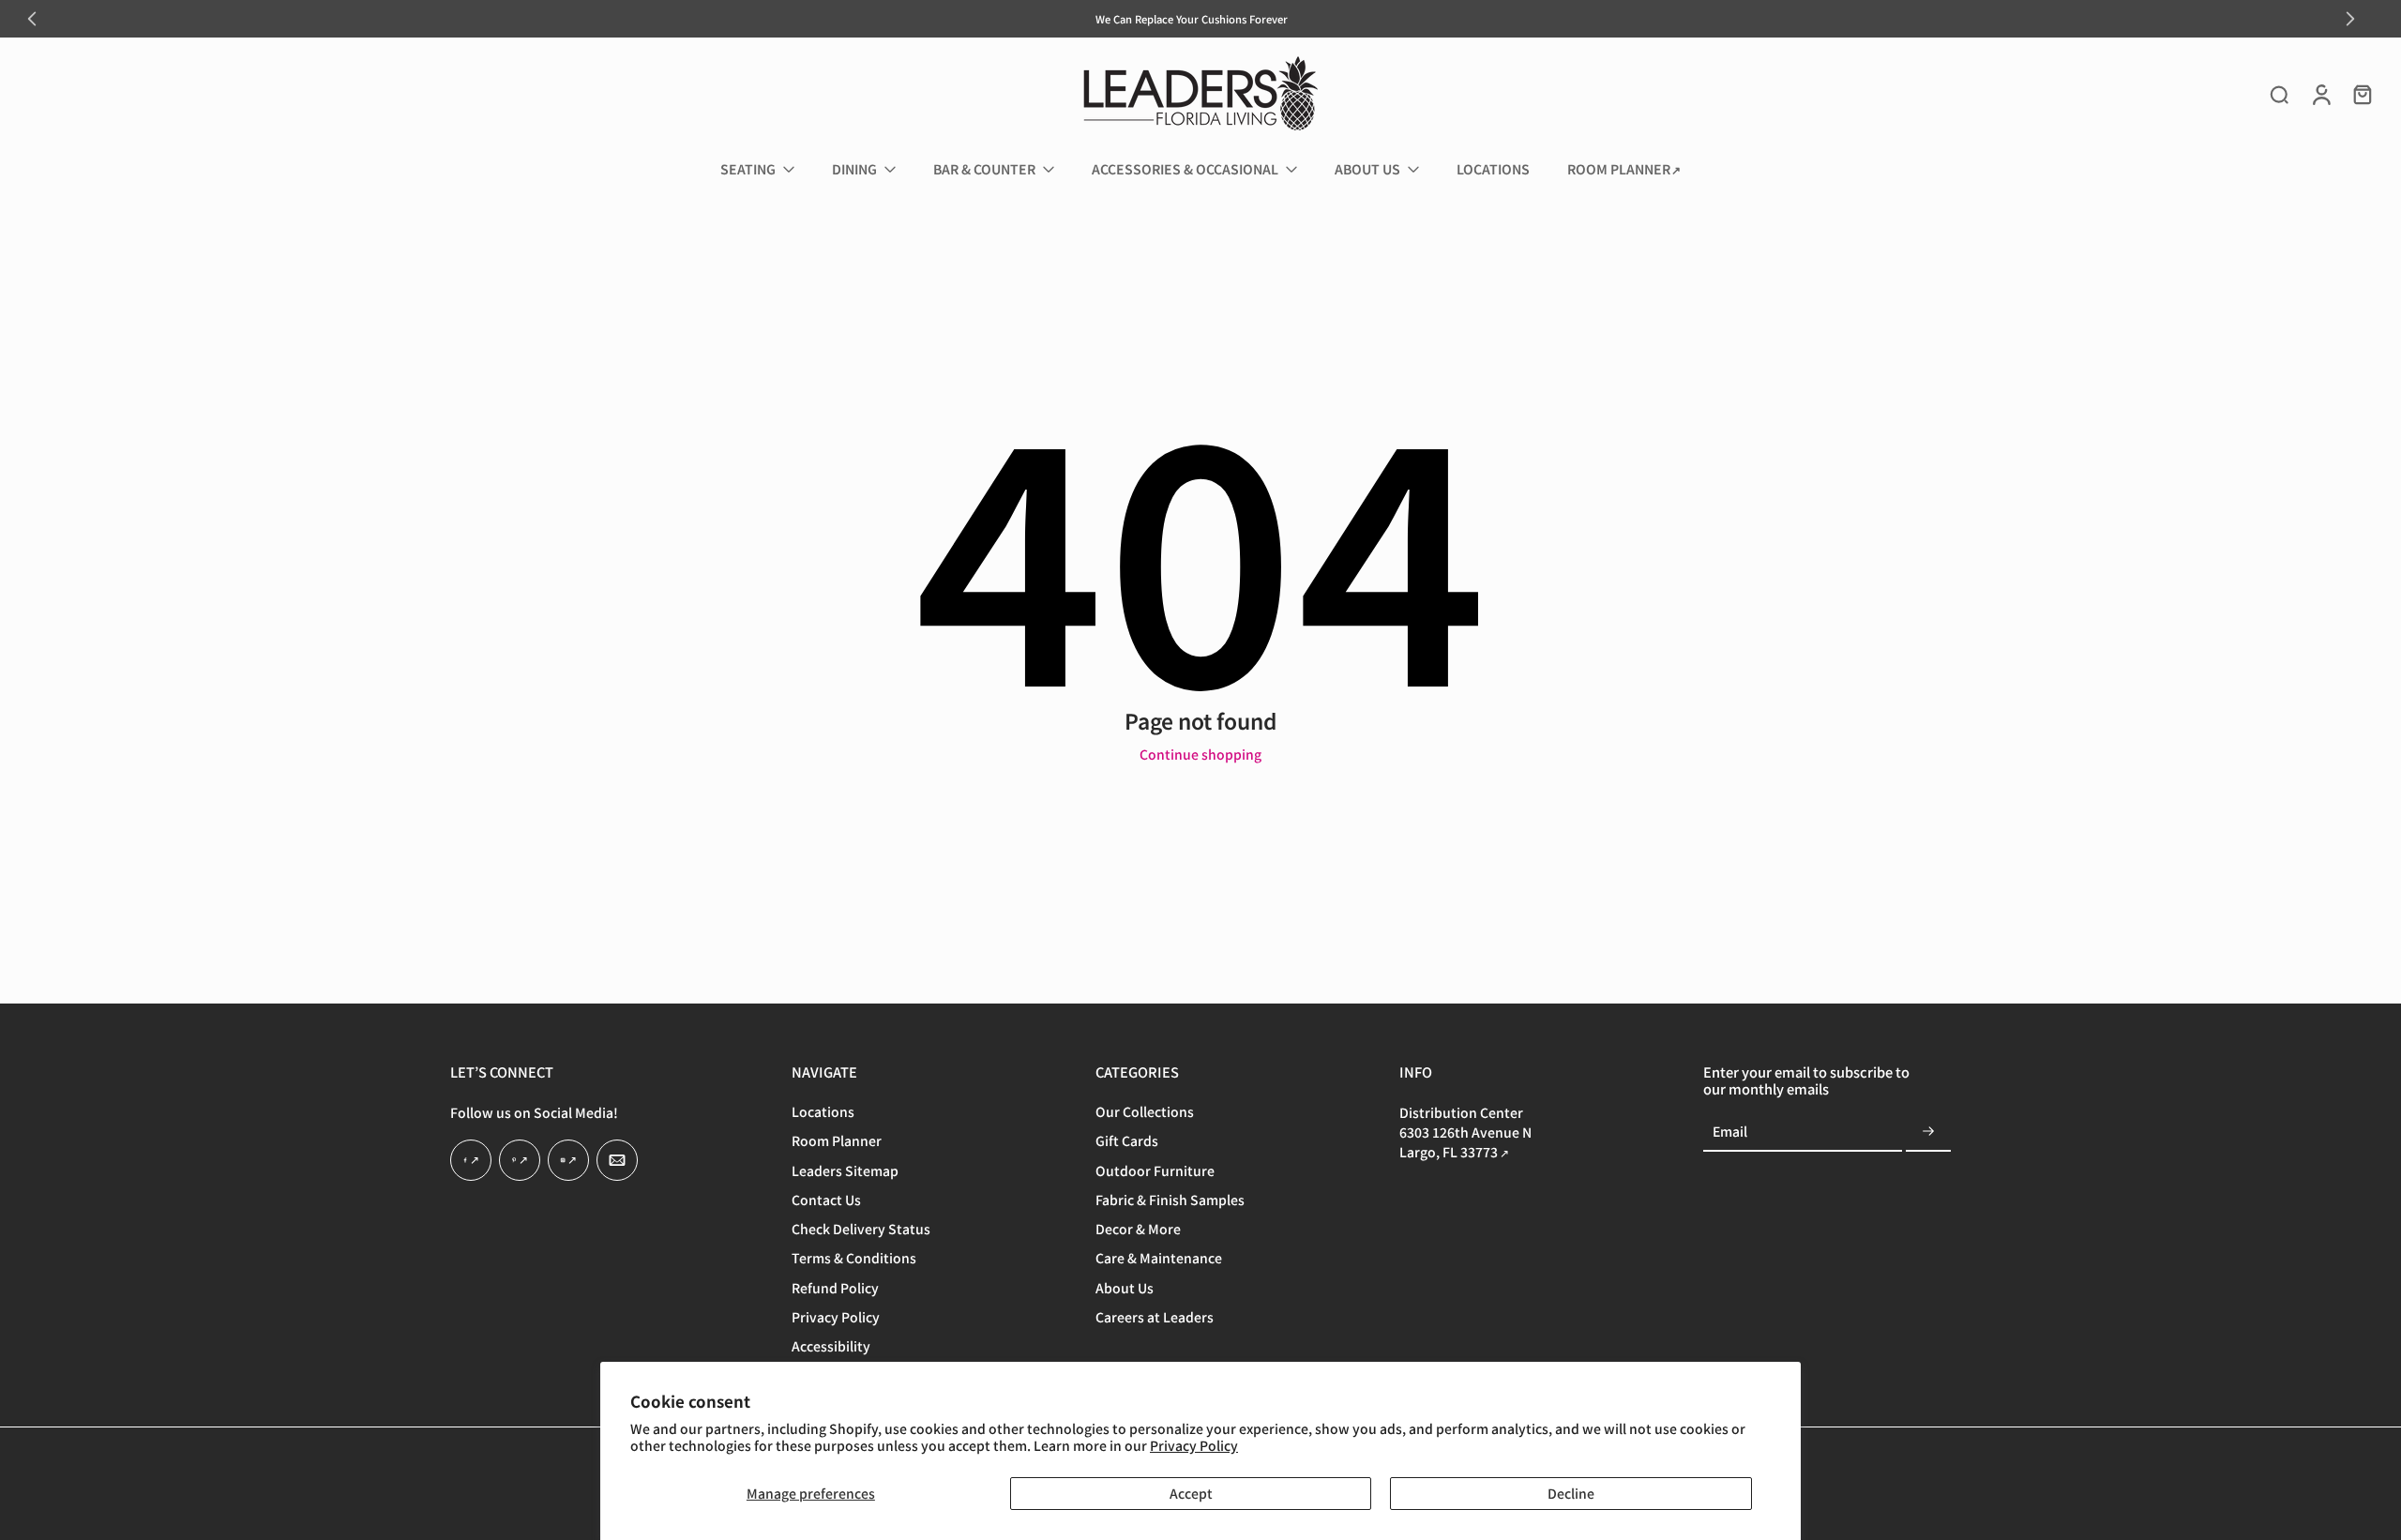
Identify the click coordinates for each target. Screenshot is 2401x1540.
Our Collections (1145, 1113)
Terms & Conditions (854, 1259)
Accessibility (831, 1347)
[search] (2279, 94)
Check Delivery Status (861, 1230)
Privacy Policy (1194, 1445)
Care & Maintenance (1159, 1259)
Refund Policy (835, 1288)
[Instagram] (568, 1161)
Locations (823, 1113)
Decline (1571, 1493)
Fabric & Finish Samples (1170, 1200)
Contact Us (826, 1200)
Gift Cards (1127, 1142)
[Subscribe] (1928, 1133)
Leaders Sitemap (845, 1171)
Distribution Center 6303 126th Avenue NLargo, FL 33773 (1465, 1133)
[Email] (617, 1161)
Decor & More (1138, 1230)
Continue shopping (1200, 754)
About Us (1125, 1288)
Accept (1191, 1493)
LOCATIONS (1493, 169)
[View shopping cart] (2362, 94)
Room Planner (837, 1142)
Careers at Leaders (1155, 1317)
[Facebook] (471, 1161)
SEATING (748, 169)
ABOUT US (1367, 169)
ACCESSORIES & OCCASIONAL (1185, 169)
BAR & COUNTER (984, 169)
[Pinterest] (520, 1161)
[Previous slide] (32, 19)
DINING (854, 169)
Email (1730, 1132)
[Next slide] (2350, 19)
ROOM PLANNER (1619, 169)
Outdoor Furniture (1155, 1171)
